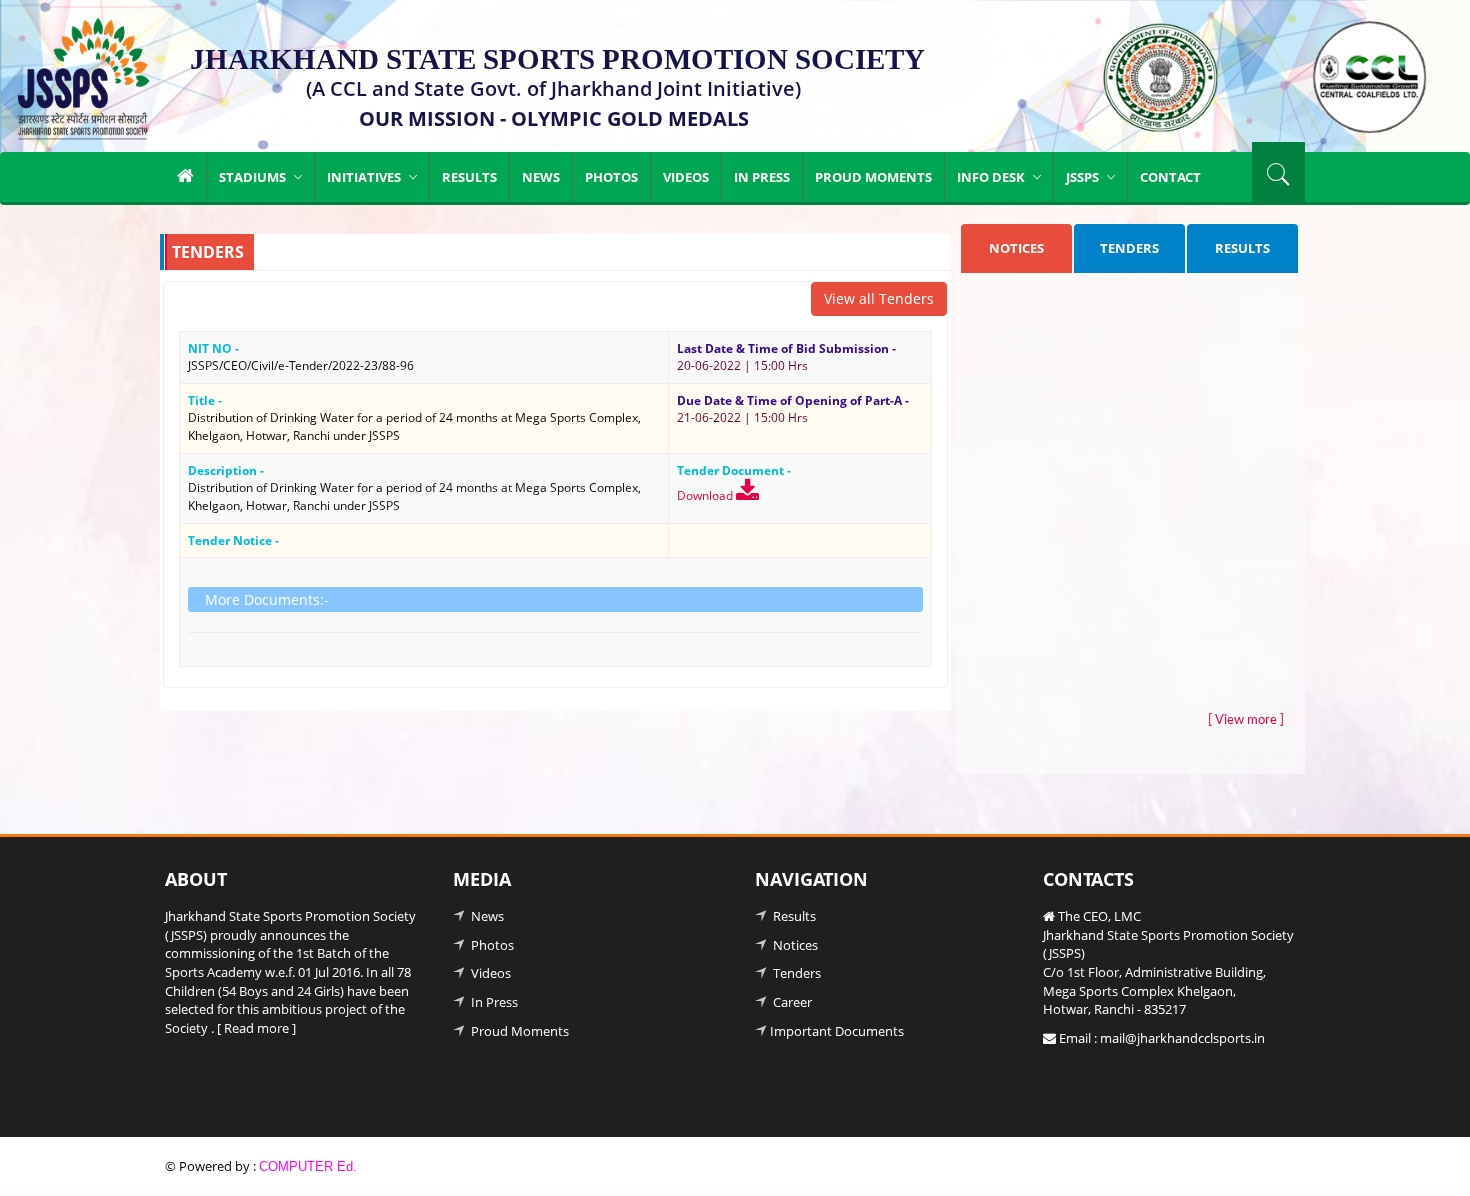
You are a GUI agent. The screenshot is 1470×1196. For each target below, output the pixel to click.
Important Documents (837, 1031)
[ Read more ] (256, 1028)
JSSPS (1084, 177)
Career (791, 1002)
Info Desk (992, 177)
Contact (1170, 177)
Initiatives (365, 177)
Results (469, 177)
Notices (794, 945)
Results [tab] (1242, 248)
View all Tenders (879, 298)
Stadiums (254, 177)
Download (706, 495)
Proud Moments (873, 177)
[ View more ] (1246, 720)
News (541, 177)
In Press (762, 177)
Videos (686, 177)
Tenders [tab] (1129, 248)
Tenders (795, 973)
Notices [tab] (1016, 248)
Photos (611, 177)
